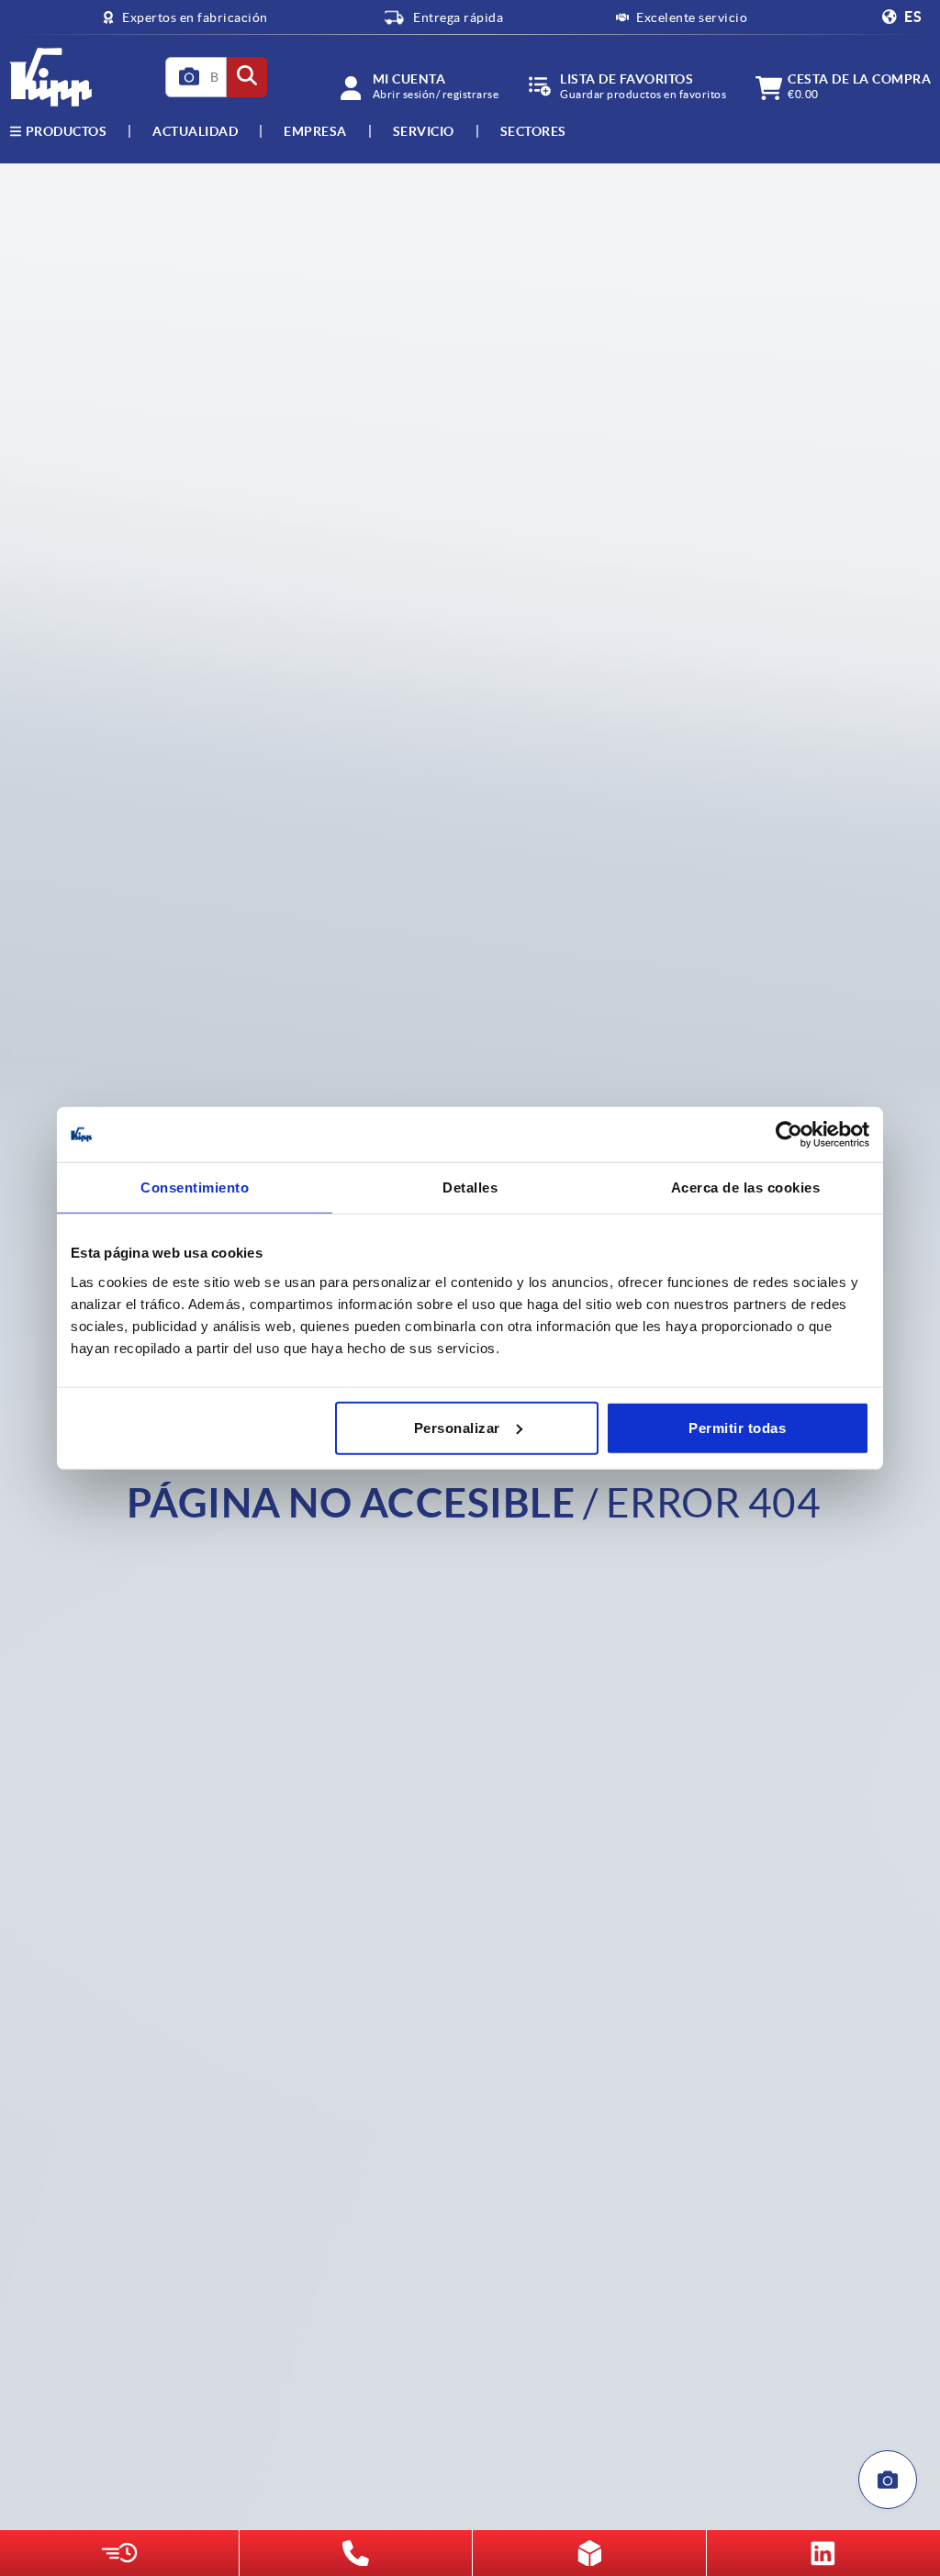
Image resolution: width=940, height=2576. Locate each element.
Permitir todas (737, 1427)
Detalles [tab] (470, 1187)
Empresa (315, 131)
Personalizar (457, 1427)
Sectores (533, 131)
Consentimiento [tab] (195, 1187)
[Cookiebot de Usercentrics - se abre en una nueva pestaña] (789, 1135)
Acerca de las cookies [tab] (746, 1187)
